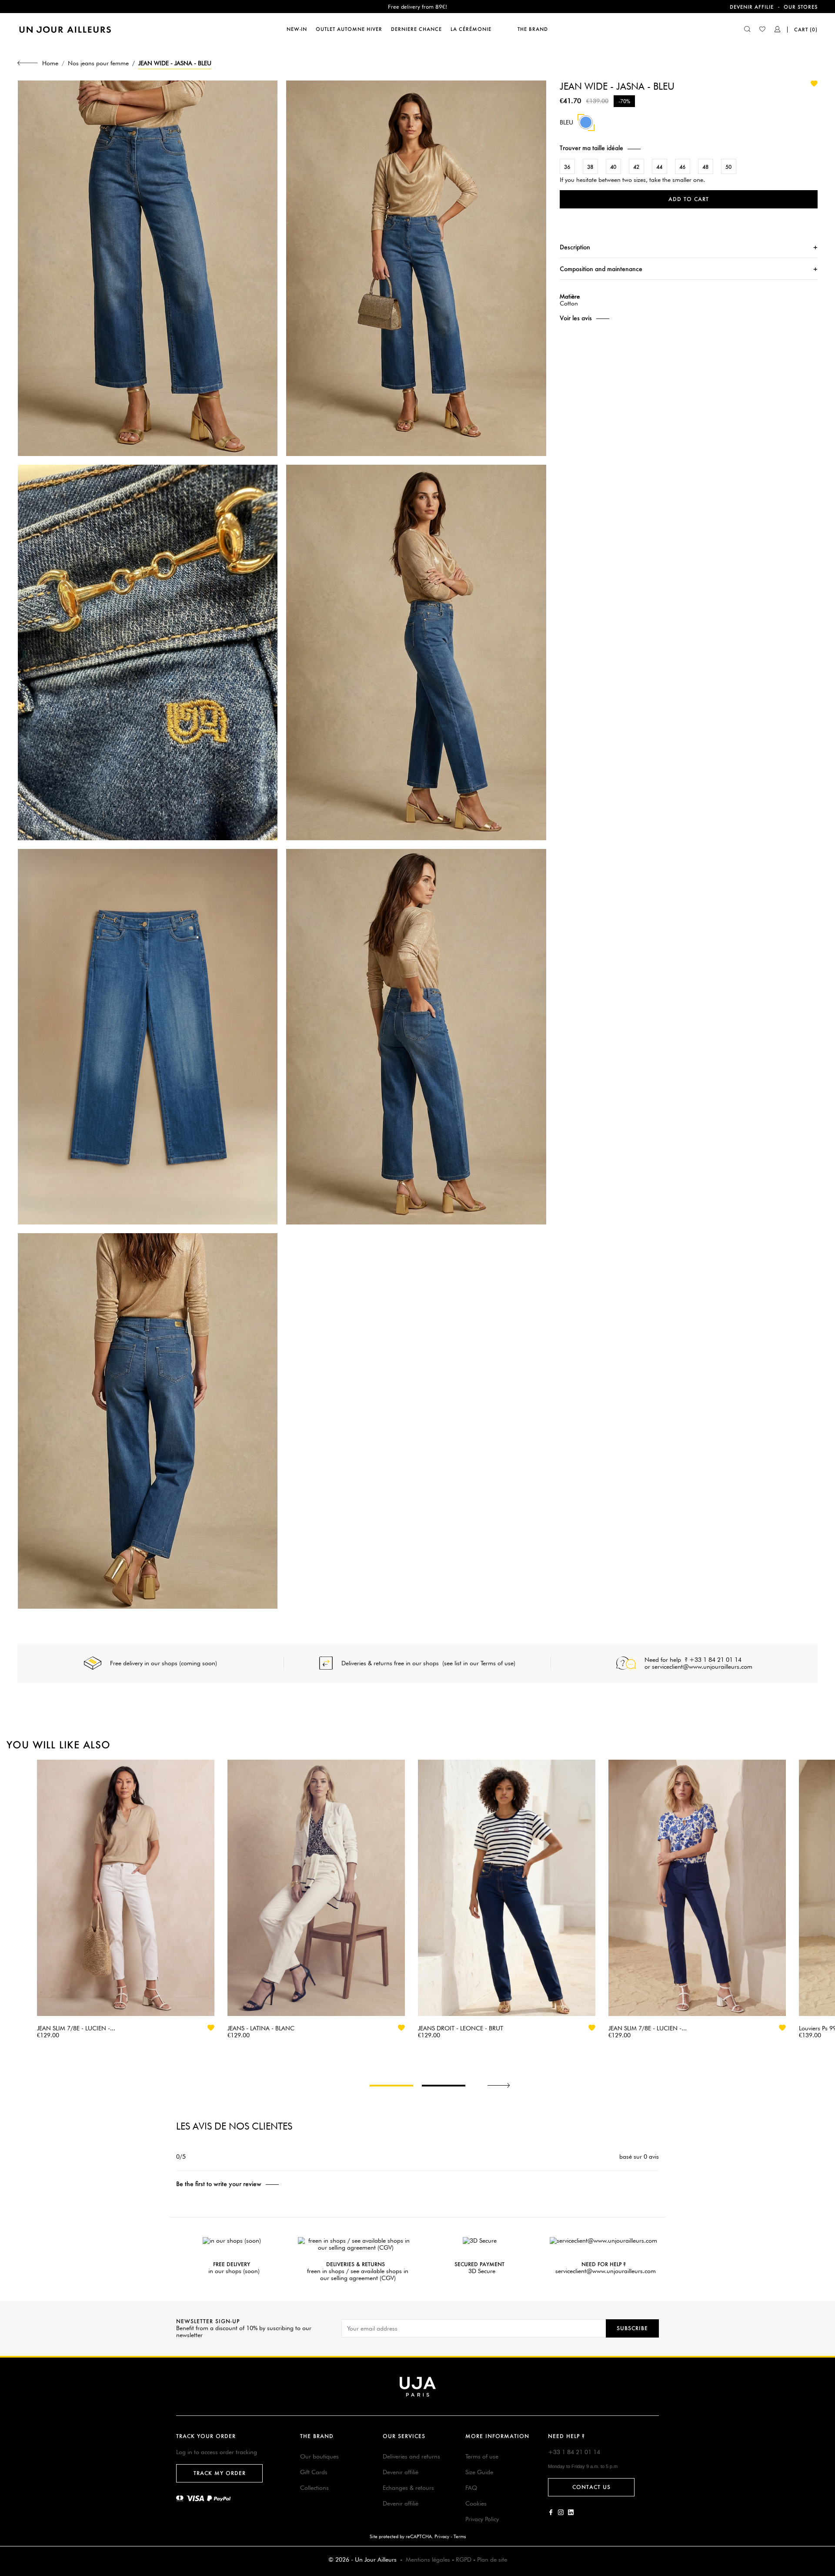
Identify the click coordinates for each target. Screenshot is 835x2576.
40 (613, 167)
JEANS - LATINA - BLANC (261, 2028)
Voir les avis (576, 318)
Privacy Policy (482, 2519)
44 (659, 167)
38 (590, 167)
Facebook (551, 2512)
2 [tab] (444, 2086)
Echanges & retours (408, 2488)
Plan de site (492, 2559)
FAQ (471, 2488)
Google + (571, 2512)
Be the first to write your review (219, 2184)
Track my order (220, 2473)
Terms (460, 2536)
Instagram (561, 2512)
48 (705, 167)
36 (567, 167)
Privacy (442, 2536)
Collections (314, 2488)
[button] (689, 148)
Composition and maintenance (601, 269)
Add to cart (689, 199)
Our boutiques (319, 2456)
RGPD (464, 2559)
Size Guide (479, 2472)
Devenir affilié (401, 2472)
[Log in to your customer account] (778, 30)
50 (728, 167)
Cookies (476, 2503)
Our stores (801, 7)
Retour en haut (823, 2447)
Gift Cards (314, 2472)
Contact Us (591, 2487)
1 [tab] (391, 2086)
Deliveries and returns (411, 2456)
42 (636, 167)
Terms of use (482, 2456)
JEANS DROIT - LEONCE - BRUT (461, 2028)
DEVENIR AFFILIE (752, 7)
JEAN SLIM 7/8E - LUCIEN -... (76, 2028)
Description (575, 247)
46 (682, 167)
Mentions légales (428, 2559)
